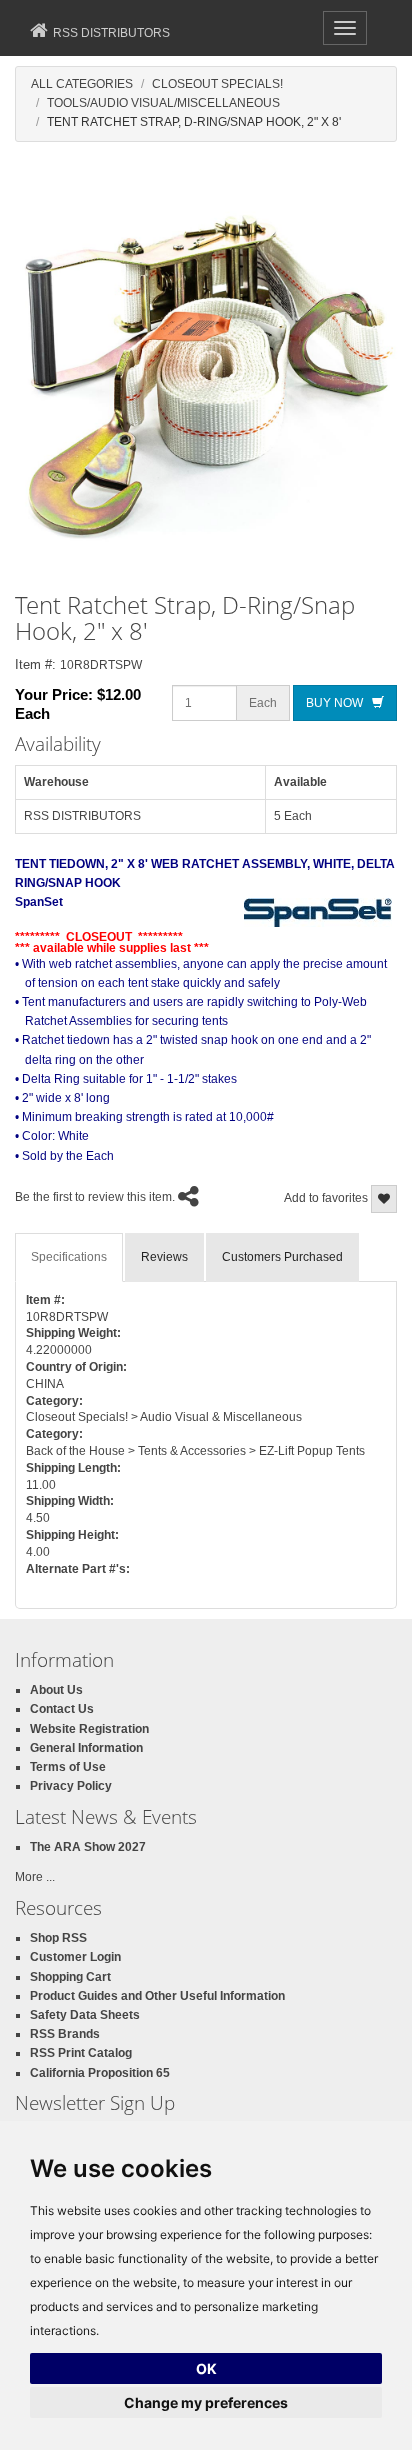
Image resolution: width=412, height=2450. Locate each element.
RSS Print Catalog (81, 2053)
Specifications (69, 1257)
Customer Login (75, 1957)
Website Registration (89, 1729)
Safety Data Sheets (85, 2015)
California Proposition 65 (100, 2073)
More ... (35, 1877)
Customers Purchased (282, 1257)
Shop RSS (58, 1938)
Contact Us (62, 1709)
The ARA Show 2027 (88, 1847)
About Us (56, 1690)
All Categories (82, 84)
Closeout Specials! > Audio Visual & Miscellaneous (164, 1417)
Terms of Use (68, 1767)
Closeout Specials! (217, 84)
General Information (86, 1748)
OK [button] (206, 2368)
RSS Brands (65, 2034)
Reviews (164, 1257)
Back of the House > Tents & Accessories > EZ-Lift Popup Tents (195, 1451)
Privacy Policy (71, 1786)
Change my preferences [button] (206, 2402)
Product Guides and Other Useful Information (157, 1996)
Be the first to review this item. (95, 1197)
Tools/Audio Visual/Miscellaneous (163, 103)
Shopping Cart (70, 1977)
